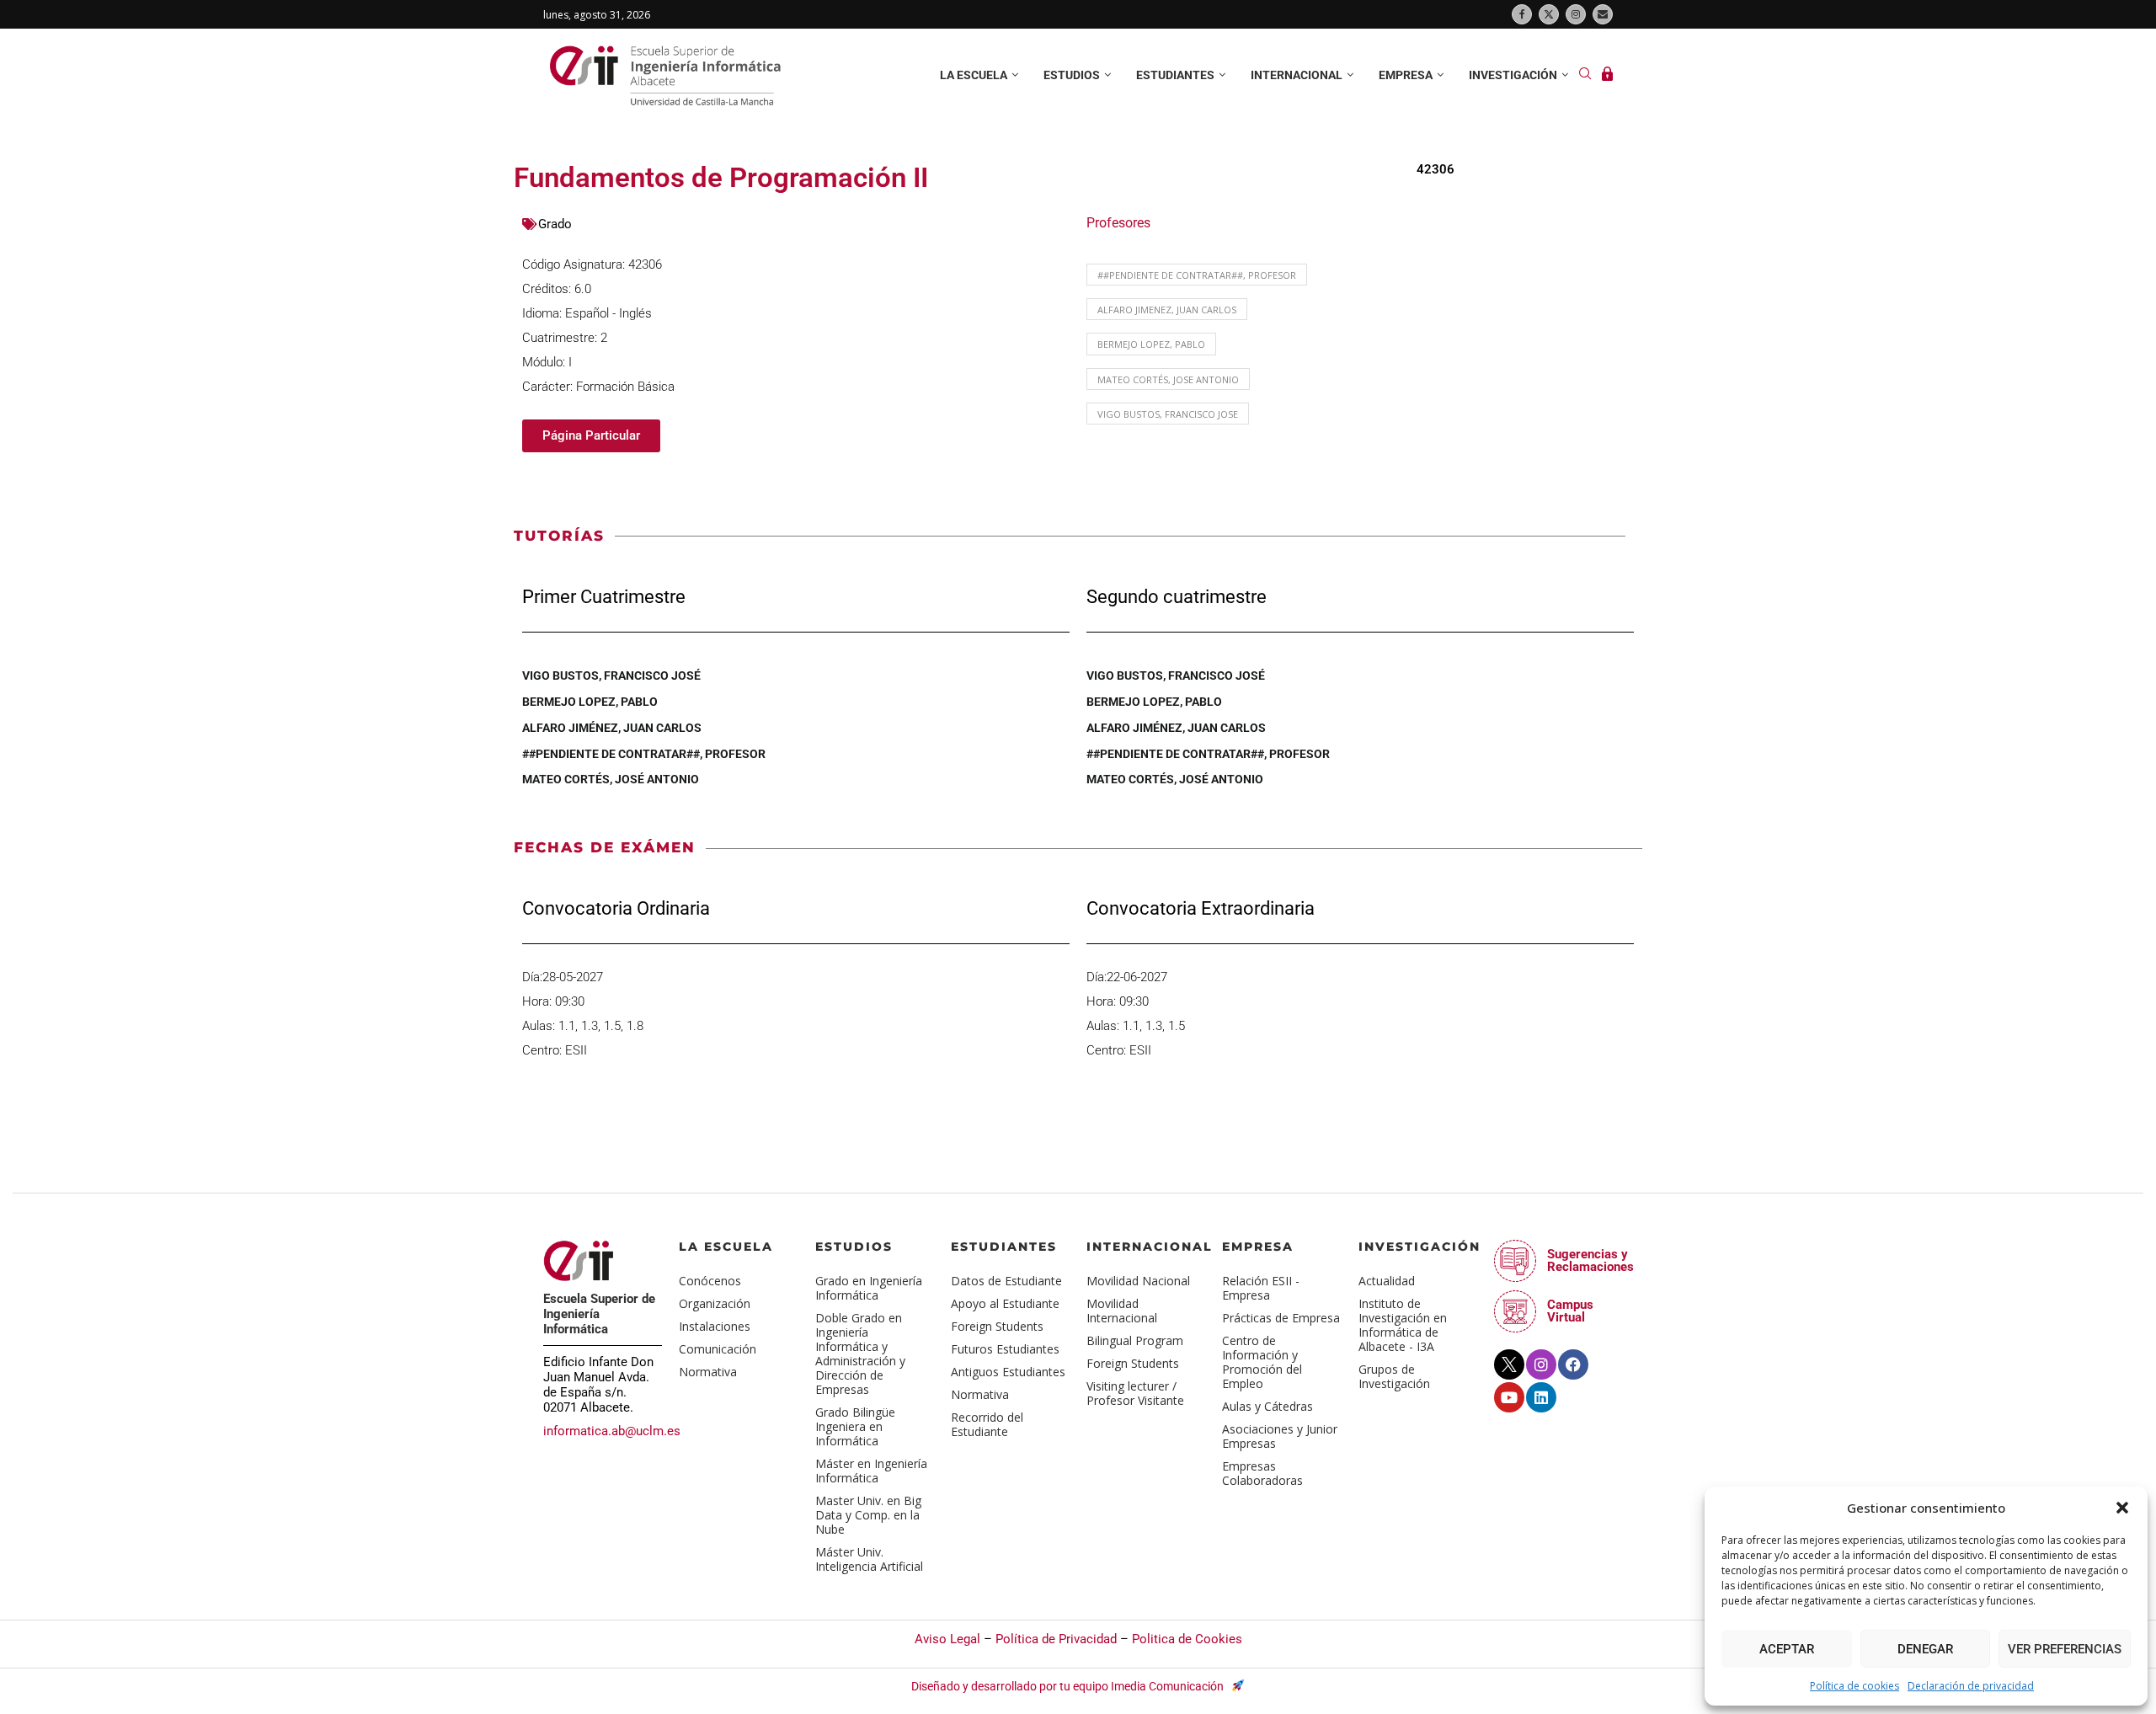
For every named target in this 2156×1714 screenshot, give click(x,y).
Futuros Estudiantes (1005, 1349)
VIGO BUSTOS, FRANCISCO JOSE (1168, 414)
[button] (2122, 1508)
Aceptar (1787, 1649)
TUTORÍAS (559, 536)
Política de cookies (1854, 1686)
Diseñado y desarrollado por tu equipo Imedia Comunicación (1069, 1686)
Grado (555, 224)
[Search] (1585, 75)
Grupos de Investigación (1394, 1376)
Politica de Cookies (1187, 1639)
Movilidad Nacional (1138, 1281)
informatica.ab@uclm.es (612, 1431)
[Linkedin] (1541, 1397)
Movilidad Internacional (1122, 1311)
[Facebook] (1522, 14)
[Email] (1603, 14)
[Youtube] (1509, 1397)
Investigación (1513, 75)
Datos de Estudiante (1006, 1281)
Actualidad (1387, 1281)
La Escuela (726, 1247)
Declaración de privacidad (1971, 1686)
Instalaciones (715, 1326)
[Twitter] (1549, 14)
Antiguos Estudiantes (1008, 1372)
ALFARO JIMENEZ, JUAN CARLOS (1167, 310)
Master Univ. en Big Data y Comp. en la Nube (868, 1515)
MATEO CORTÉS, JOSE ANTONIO (1168, 379)
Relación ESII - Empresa (1261, 1288)
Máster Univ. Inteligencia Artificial (869, 1559)
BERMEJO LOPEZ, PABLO (1151, 344)
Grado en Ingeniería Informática (869, 1288)
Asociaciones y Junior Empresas (1280, 1436)
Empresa (1406, 75)
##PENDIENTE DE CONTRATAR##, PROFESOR (1197, 275)
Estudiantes (1175, 75)
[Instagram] (1576, 14)
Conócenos (710, 1281)
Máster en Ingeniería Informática (871, 1471)
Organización (715, 1303)
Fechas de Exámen (605, 847)
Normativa (708, 1372)
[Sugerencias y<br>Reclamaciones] (1515, 1261)
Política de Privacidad (1056, 1639)
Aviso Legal (947, 1639)
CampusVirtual (1570, 1311)
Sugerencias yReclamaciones (1590, 1260)
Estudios (1072, 75)
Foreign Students (997, 1326)
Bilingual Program (1135, 1340)
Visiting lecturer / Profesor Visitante (1135, 1393)
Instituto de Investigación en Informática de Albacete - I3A (1403, 1325)
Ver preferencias (2065, 1649)
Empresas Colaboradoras (1262, 1473)
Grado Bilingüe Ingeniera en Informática (855, 1426)
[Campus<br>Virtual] (1515, 1311)
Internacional (1297, 75)
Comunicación (718, 1349)
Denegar (1925, 1649)
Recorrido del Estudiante (987, 1424)
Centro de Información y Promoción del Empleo (1262, 1362)
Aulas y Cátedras (1267, 1406)
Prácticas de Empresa (1281, 1318)
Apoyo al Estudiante (1005, 1303)
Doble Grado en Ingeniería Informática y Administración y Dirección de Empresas (860, 1354)
